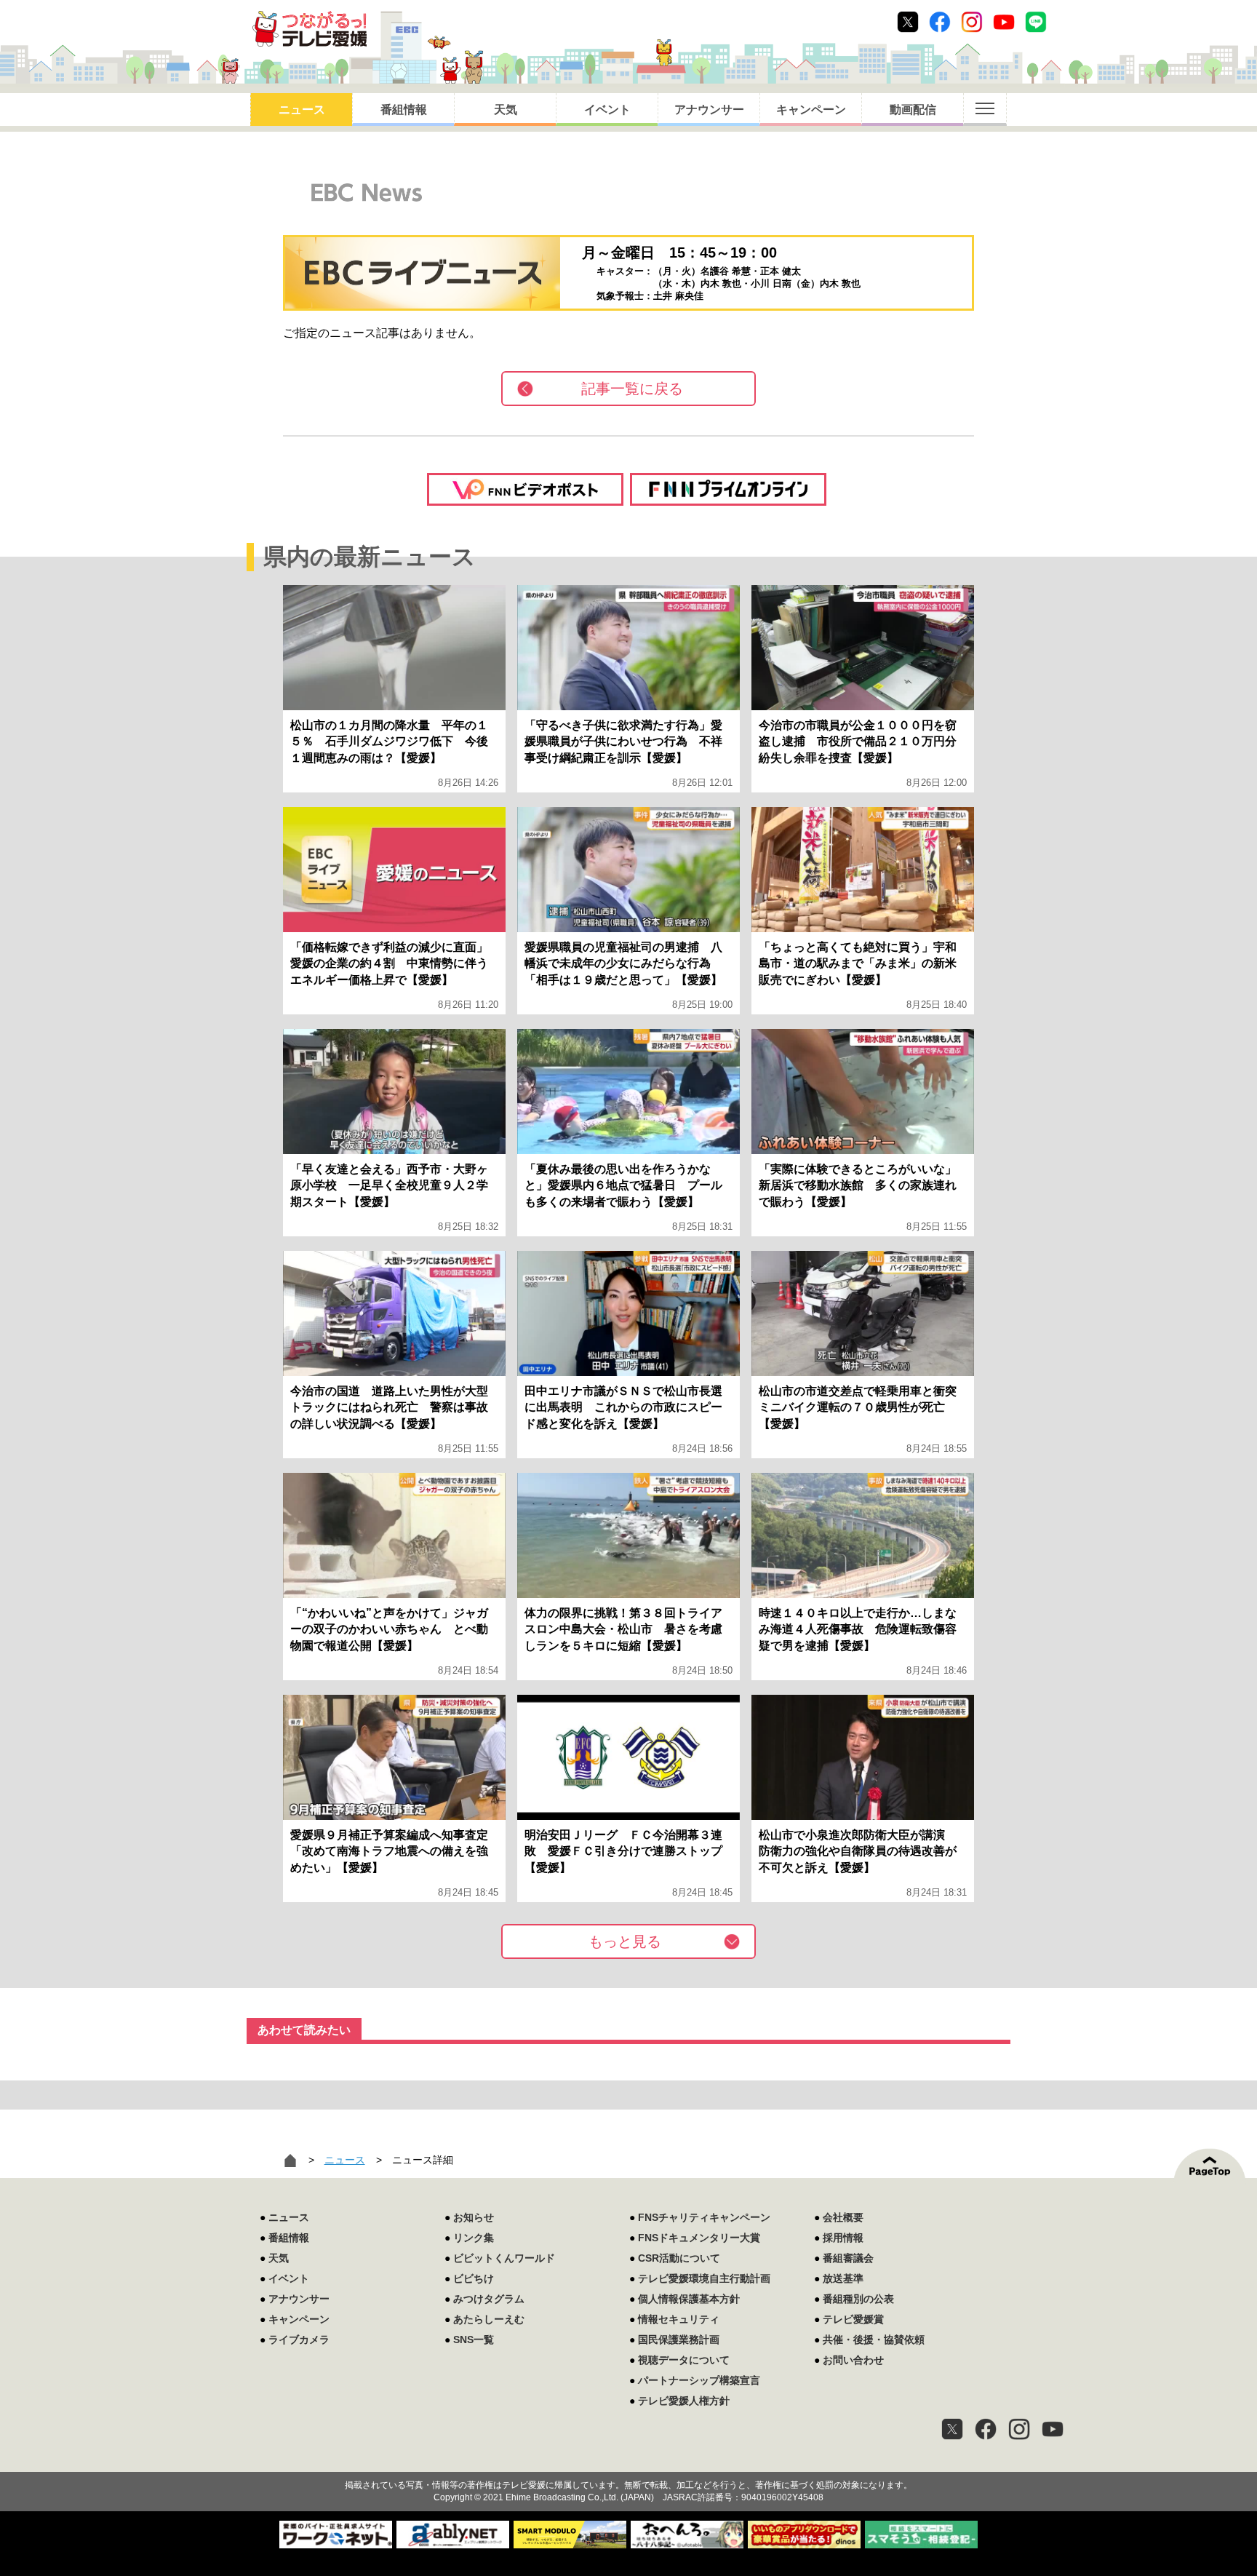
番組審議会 (848, 2258)
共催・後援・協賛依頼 (874, 2340)
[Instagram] (1019, 2429)
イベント (607, 110)
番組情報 (404, 110)
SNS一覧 (474, 2340)
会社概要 (843, 2217)
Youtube (1004, 22)
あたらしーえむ (489, 2319)
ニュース (302, 110)
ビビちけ (474, 2278)
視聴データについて (684, 2360)
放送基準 (843, 2278)
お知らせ (474, 2217)
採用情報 (843, 2238)
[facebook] (986, 2429)
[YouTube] (1053, 2429)
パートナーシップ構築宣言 (699, 2380)
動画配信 (913, 110)
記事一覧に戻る (632, 389)
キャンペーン (811, 110)
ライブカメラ (299, 2340)
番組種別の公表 (858, 2299)
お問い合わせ (853, 2360)
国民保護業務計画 (679, 2340)
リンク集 (474, 2238)
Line (1036, 22)
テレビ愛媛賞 (853, 2319)
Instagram (972, 22)
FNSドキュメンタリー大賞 (699, 2238)
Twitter (908, 22)
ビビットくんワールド (504, 2258)
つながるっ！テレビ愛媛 (628, 2460)
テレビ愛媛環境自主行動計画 (704, 2278)
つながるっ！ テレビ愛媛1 (310, 29)
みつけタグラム (489, 2299)
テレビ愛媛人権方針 (684, 2401)
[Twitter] (952, 2429)
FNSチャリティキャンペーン (704, 2217)
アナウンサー (709, 110)
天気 (506, 110)
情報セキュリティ (679, 2319)
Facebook (940, 22)
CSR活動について (679, 2258)
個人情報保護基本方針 (689, 2299)
